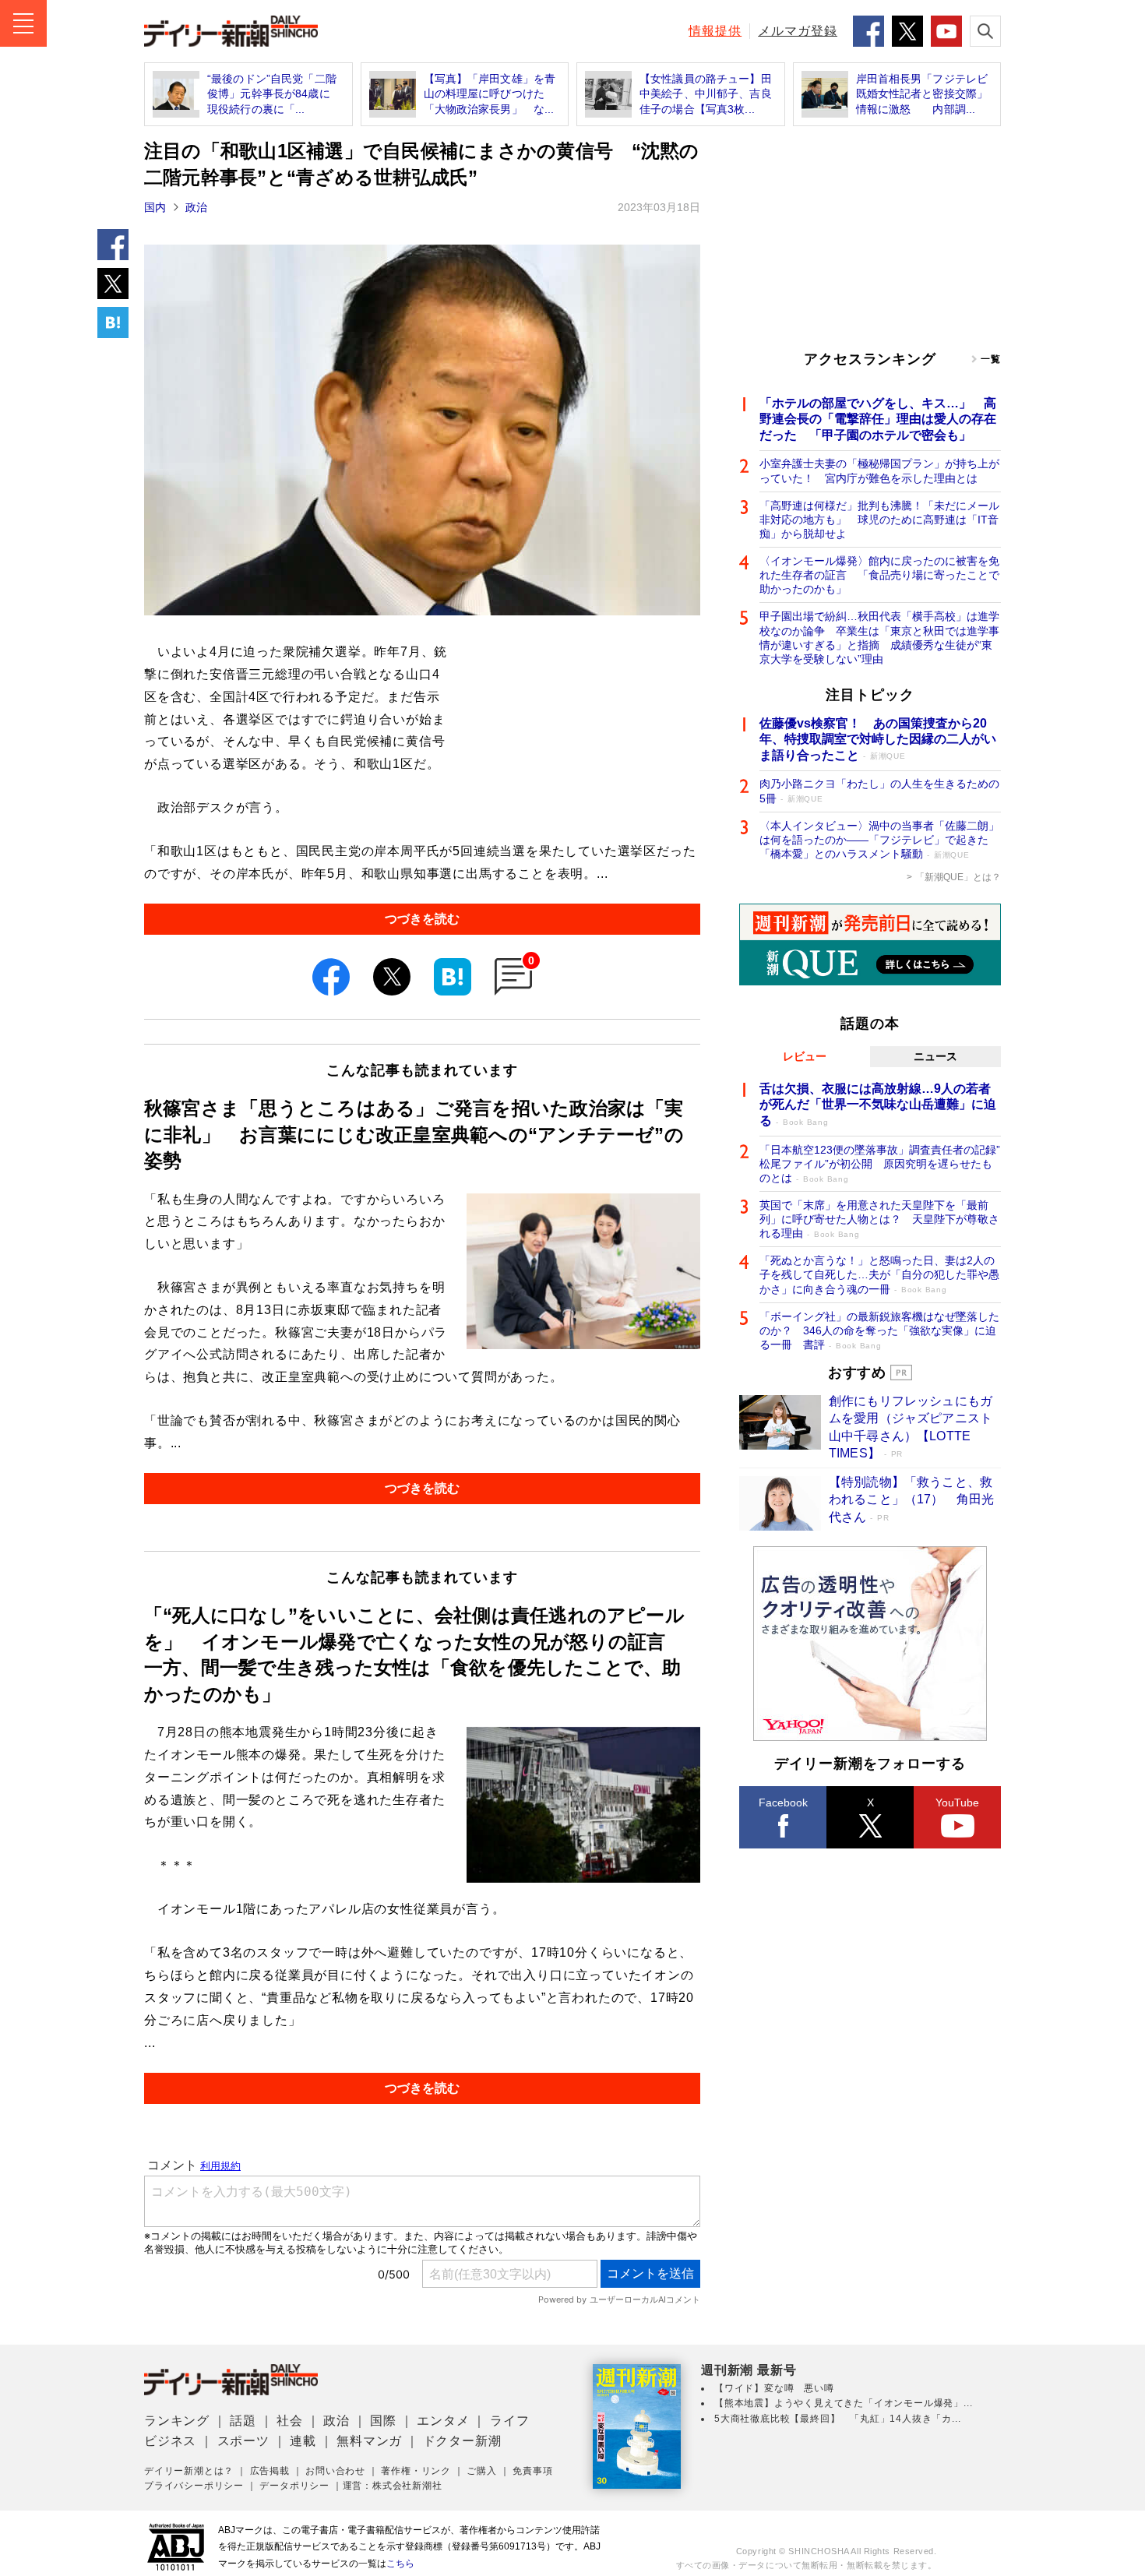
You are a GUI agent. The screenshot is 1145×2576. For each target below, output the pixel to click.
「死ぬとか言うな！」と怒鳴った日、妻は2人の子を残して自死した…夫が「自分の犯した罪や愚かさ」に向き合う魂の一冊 (879, 1274)
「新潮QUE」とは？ (958, 877)
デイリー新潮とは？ (189, 2471)
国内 (155, 207)
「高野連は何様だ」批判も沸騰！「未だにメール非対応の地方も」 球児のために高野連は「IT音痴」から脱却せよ (879, 520)
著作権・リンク (416, 2471)
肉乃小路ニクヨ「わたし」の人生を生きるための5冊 (879, 791)
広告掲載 (270, 2471)
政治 (196, 207)
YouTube (957, 1802)
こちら (400, 2564)
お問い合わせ (335, 2471)
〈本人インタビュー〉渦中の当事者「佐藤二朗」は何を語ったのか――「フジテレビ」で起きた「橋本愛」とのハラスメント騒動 (879, 840)
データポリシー (294, 2486)
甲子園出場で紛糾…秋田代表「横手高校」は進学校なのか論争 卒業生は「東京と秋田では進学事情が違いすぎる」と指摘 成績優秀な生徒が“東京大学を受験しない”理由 (879, 638)
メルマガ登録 (798, 31)
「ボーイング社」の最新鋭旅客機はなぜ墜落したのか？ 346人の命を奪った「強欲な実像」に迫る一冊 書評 (879, 1330)
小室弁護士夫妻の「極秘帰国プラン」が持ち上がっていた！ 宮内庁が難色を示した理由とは (879, 470)
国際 (383, 2421)
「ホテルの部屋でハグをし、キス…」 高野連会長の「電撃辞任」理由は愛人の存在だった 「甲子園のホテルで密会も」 (878, 419)
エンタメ (443, 2421)
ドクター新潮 (462, 2441)
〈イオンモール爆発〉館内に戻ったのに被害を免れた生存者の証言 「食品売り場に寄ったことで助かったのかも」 (879, 575)
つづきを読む (422, 919)
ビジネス (170, 2441)
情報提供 (715, 31)
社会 (290, 2421)
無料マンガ (369, 2441)
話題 (243, 2421)
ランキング (177, 2421)
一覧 (991, 359)
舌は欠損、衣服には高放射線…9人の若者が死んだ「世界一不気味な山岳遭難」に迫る (878, 1105)
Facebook (783, 1802)
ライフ (509, 2421)
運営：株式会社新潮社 (393, 2486)
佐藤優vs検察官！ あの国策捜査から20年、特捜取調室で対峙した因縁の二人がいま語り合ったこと (878, 740)
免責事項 (532, 2471)
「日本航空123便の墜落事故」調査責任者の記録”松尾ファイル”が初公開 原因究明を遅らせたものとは (880, 1164)
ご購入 (481, 2471)
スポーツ (243, 2441)
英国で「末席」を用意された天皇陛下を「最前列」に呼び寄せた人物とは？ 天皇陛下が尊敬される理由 (879, 1219)
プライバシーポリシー (194, 2486)
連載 (303, 2441)
